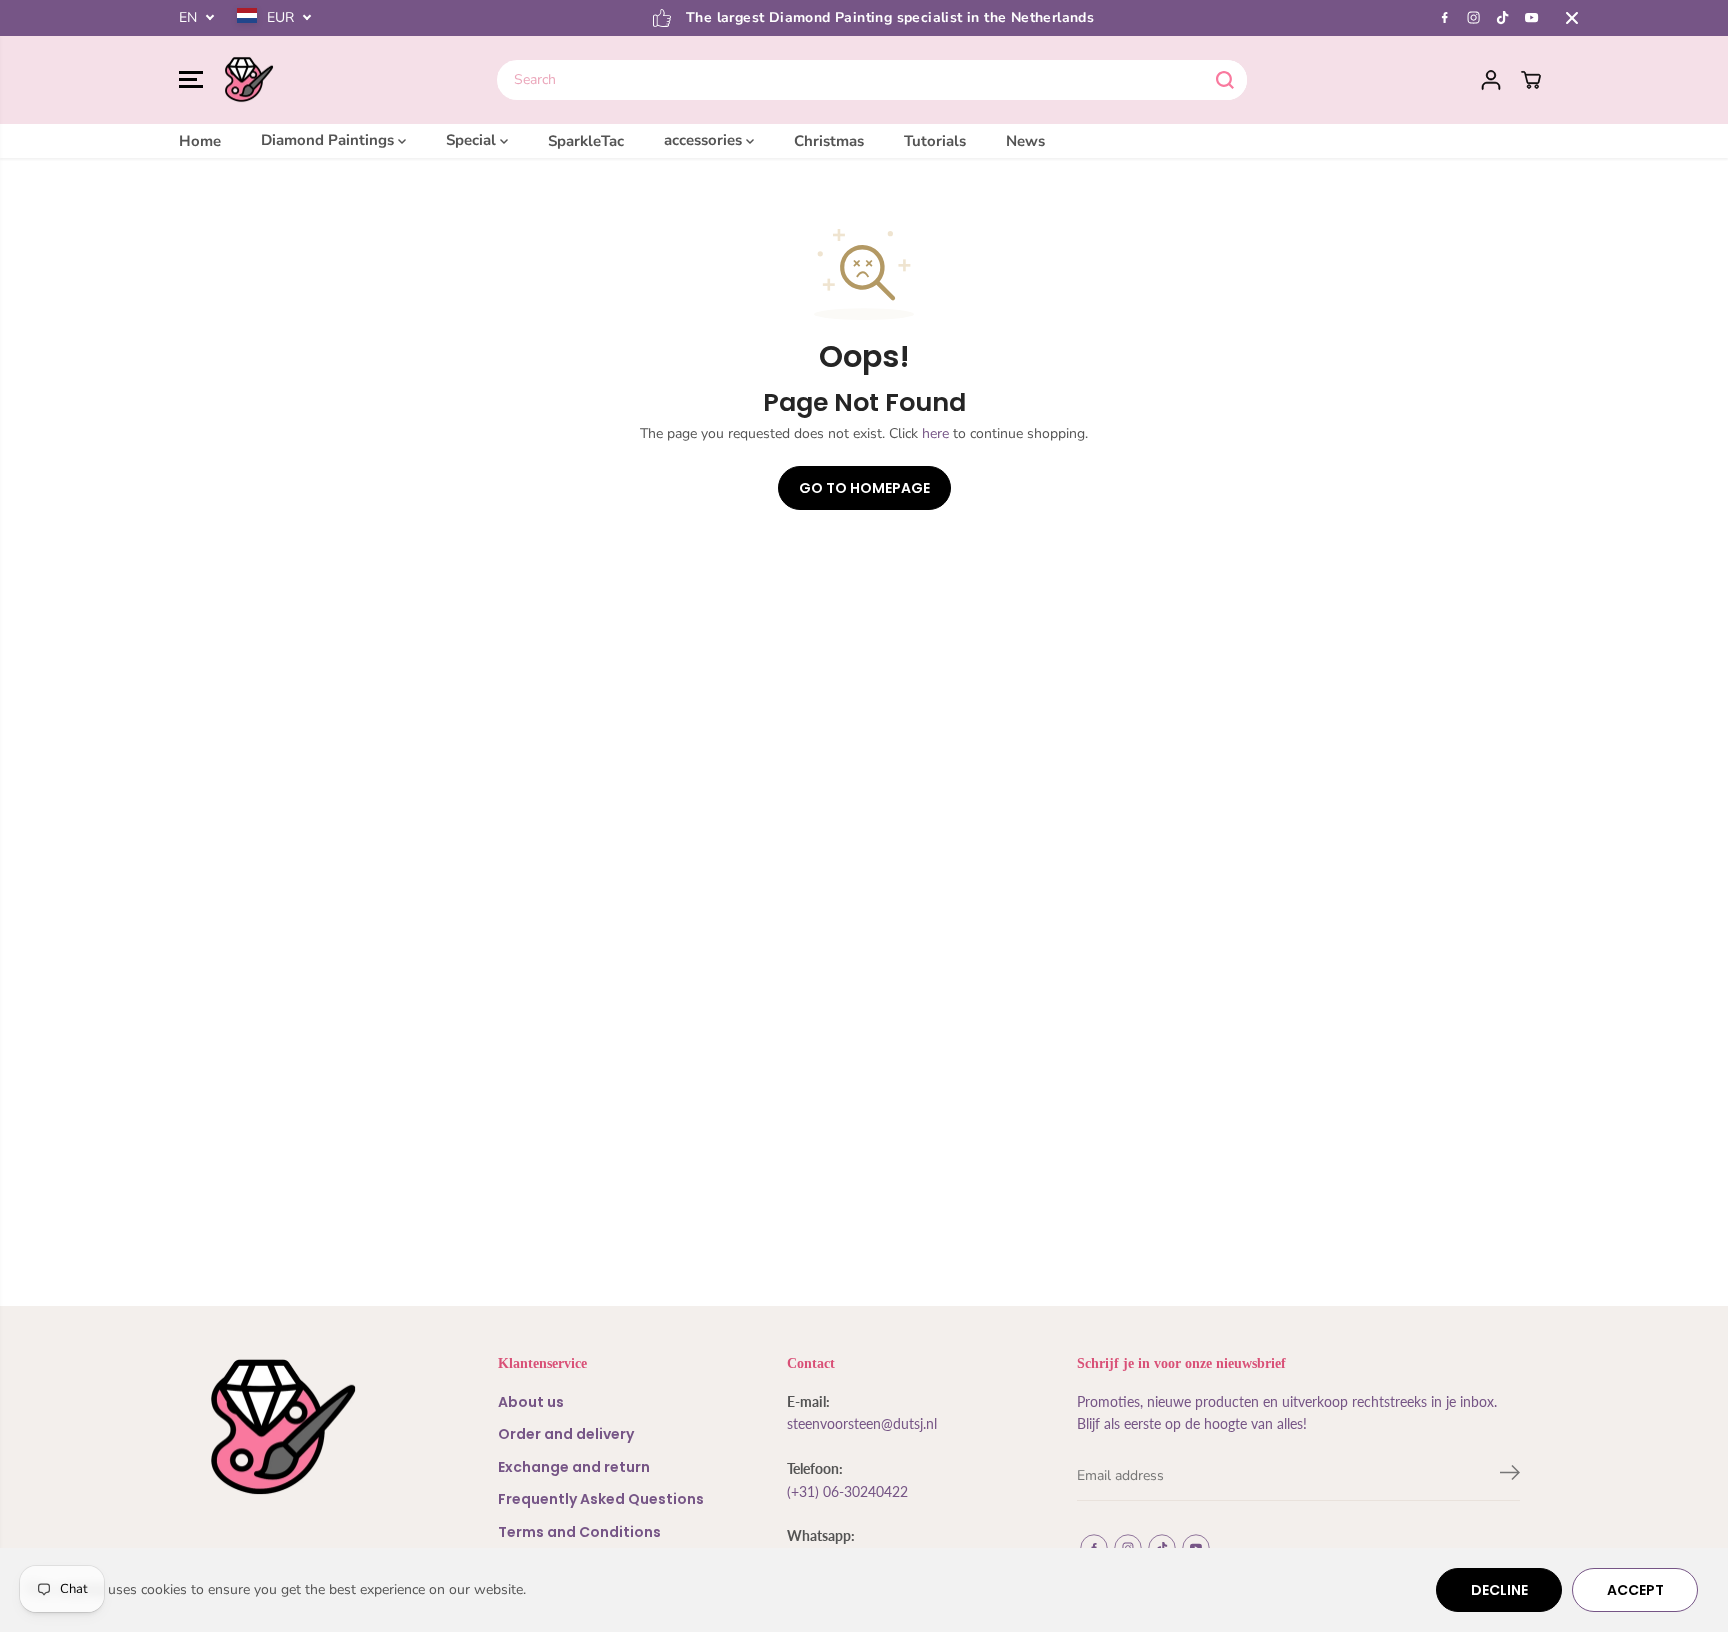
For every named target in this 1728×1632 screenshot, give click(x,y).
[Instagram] (1474, 18)
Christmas (829, 140)
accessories (705, 140)
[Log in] (1491, 80)
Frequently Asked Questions (601, 1499)
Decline (1499, 1590)
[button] (191, 80)
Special (473, 140)
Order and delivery (566, 1434)
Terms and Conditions (579, 1532)
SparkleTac (586, 140)
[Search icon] (1225, 80)
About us (531, 1402)
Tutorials (935, 140)
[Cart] (1531, 80)
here (935, 433)
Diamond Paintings (329, 140)
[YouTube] (1532, 18)
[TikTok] (1503, 18)
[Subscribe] (1510, 1476)
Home (200, 140)
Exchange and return (574, 1467)
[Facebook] (1445, 18)
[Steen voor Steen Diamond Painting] (249, 80)
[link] (314, 1427)
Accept (1635, 1590)
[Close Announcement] (1572, 18)
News (1025, 140)
